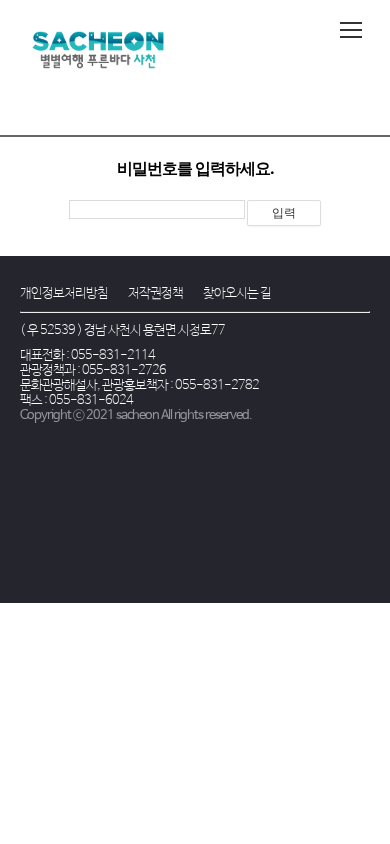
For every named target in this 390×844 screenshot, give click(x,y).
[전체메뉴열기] (351, 30)
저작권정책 (155, 293)
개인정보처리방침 (64, 293)
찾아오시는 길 (237, 293)
